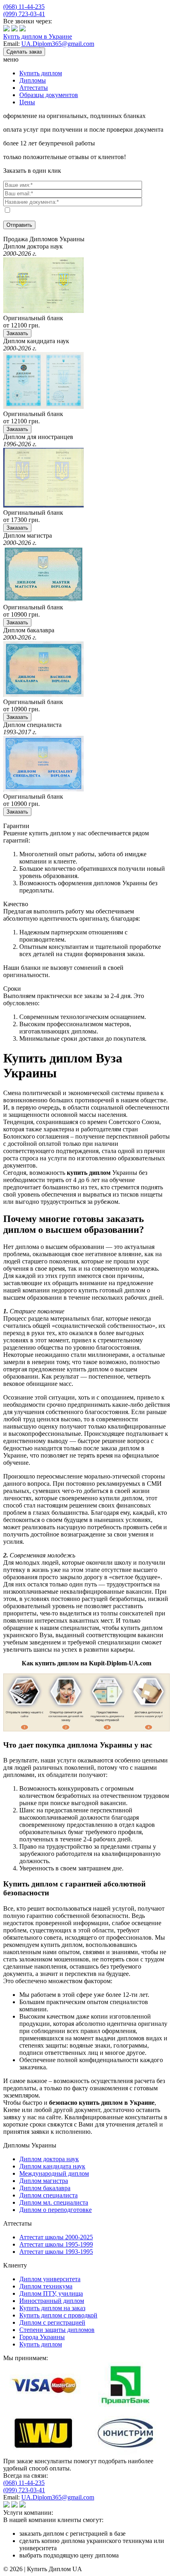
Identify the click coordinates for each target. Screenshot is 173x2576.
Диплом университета (50, 2279)
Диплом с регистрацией (52, 2322)
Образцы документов (49, 95)
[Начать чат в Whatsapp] (14, 29)
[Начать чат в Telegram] (23, 29)
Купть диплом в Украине (38, 36)
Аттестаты (34, 88)
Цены (27, 102)
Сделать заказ (24, 52)
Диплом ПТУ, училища (51, 2293)
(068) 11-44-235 (24, 7)
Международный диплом (54, 2173)
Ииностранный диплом (52, 2301)
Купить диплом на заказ (52, 2308)
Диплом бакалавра (45, 2188)
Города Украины (42, 2337)
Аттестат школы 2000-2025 (56, 2237)
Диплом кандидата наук (52, 2166)
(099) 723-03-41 (24, 14)
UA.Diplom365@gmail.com (58, 44)
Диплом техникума (46, 2286)
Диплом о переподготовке (56, 2210)
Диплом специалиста (48, 2195)
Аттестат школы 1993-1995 (56, 2252)
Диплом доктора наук (49, 2159)
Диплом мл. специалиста (54, 2202)
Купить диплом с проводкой (58, 2315)
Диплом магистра (44, 2181)
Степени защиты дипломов (57, 2330)
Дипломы (33, 80)
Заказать (17, 333)
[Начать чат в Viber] (6, 29)
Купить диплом (41, 73)
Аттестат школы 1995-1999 (56, 2244)
